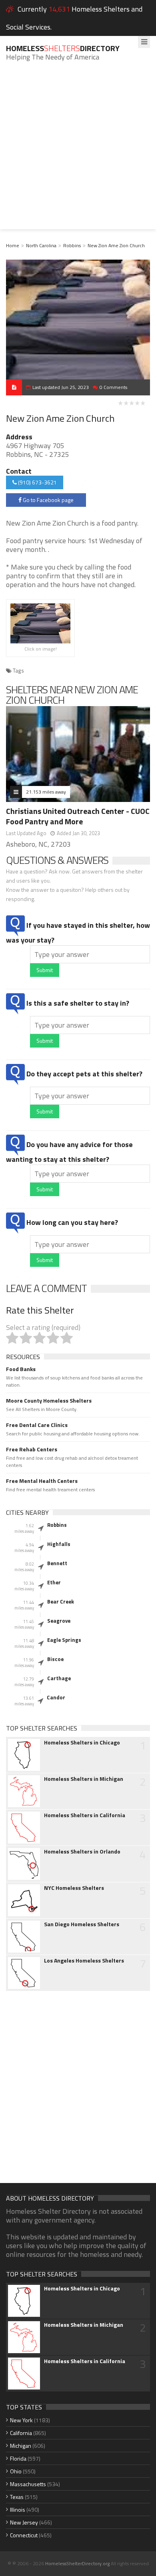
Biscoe (55, 1659)
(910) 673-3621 (37, 482)
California (21, 2433)
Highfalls (59, 1544)
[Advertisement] (78, 151)
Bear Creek (61, 1602)
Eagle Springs (64, 1640)
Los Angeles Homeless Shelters (84, 1961)
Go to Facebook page (48, 500)
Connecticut (24, 2535)
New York (21, 2420)
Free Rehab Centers (32, 1449)
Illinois (18, 2510)
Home (13, 245)
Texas (17, 2497)
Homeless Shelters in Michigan (84, 1779)
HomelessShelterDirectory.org (77, 2563)
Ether (54, 1582)
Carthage (59, 1678)
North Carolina (41, 245)
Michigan (21, 2446)
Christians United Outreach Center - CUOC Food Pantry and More (78, 816)
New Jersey (24, 2522)
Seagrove (59, 1621)
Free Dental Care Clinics (37, 1425)
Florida (18, 2458)
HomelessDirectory (63, 48)
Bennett (57, 1563)
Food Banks (21, 1369)
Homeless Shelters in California (85, 1815)
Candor (56, 1697)
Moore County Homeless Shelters (49, 1401)
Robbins (72, 245)
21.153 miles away (46, 792)
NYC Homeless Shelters (74, 1888)
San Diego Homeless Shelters (82, 1924)
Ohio (16, 2471)
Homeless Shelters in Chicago (82, 1742)
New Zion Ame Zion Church (116, 245)
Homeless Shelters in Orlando (82, 1852)
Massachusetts (28, 2484)
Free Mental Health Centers (42, 1481)
